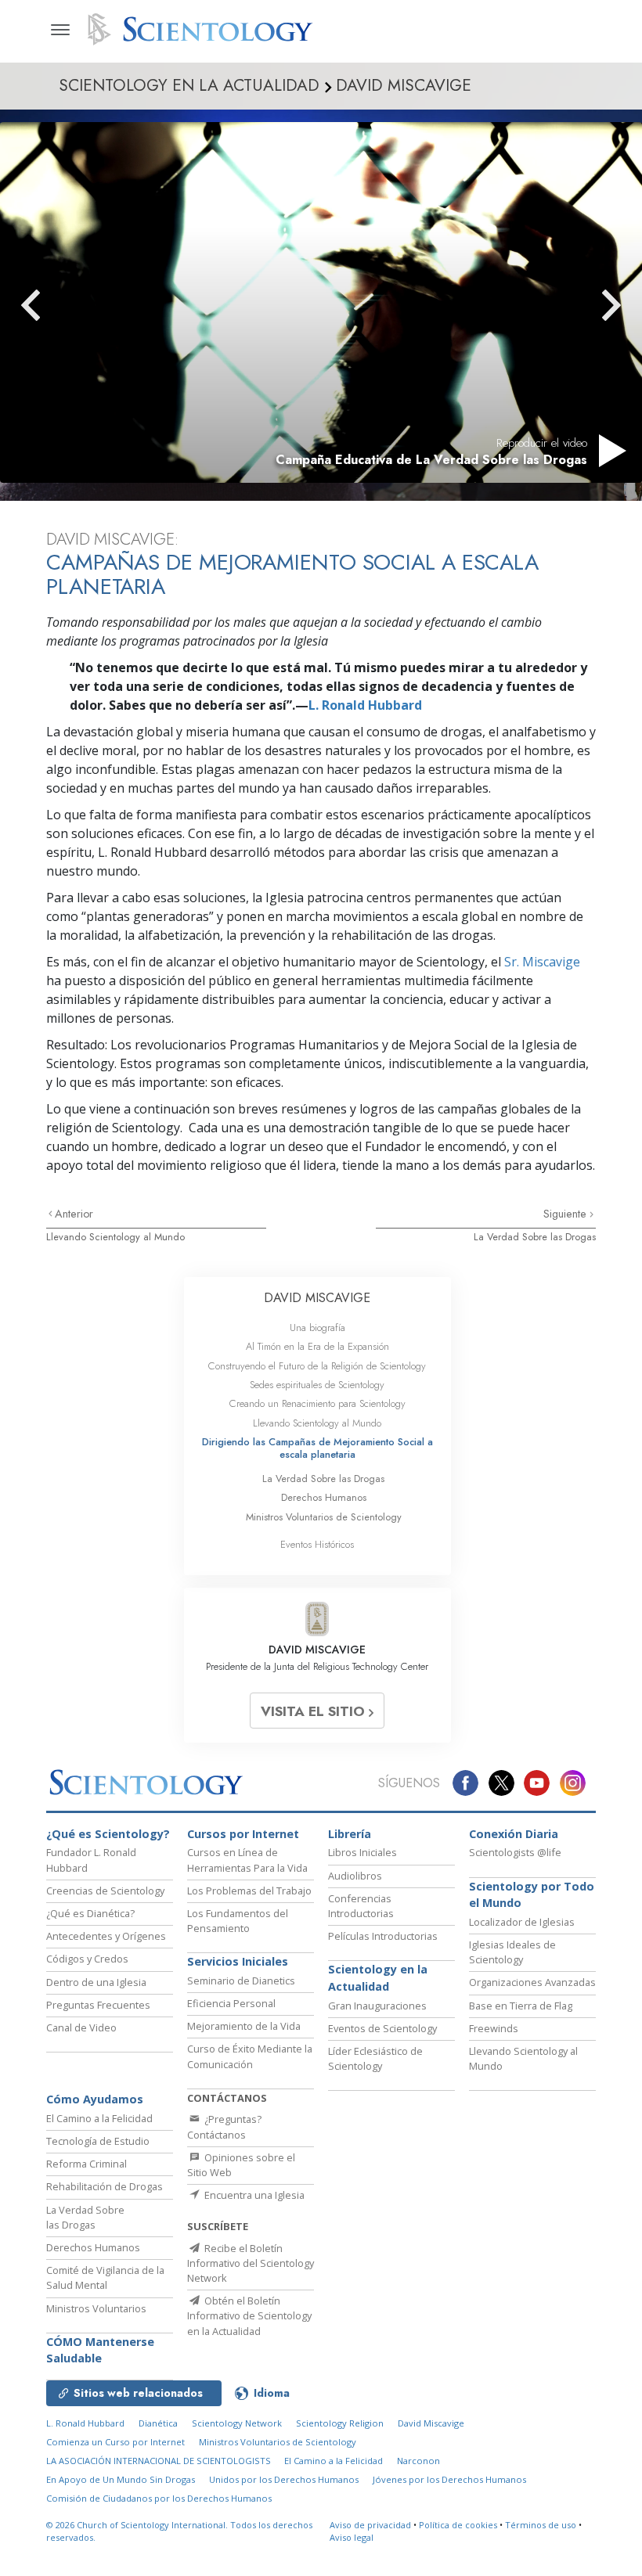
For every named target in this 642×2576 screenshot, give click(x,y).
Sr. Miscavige (542, 962)
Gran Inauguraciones (377, 2006)
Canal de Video (81, 2027)
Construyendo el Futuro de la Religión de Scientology (317, 1366)
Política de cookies (458, 2525)
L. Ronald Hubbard (365, 705)
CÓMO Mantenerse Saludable (100, 2350)
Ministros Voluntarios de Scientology (324, 1517)
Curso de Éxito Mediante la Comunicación (250, 2056)
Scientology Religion (340, 2423)
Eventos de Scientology (382, 2028)
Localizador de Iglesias (522, 1922)
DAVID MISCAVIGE (317, 1298)
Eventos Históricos (317, 1544)
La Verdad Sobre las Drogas (535, 1237)
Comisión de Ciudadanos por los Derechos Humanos (159, 2498)
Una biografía (317, 1328)
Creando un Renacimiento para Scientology (317, 1403)
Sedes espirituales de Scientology (317, 1385)
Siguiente (566, 1214)
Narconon (418, 2461)
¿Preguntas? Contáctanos (224, 2126)
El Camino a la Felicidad (99, 2118)
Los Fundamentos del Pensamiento (238, 1921)
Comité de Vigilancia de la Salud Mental (105, 2277)
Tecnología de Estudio (98, 2141)
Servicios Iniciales (238, 1961)
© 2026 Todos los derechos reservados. (179, 2531)
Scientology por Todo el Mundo (532, 1895)
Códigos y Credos (87, 1959)
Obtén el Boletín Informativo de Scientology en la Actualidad (249, 2315)
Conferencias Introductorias (361, 1906)
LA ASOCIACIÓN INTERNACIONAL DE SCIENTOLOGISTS (160, 2461)
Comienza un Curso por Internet (115, 2442)
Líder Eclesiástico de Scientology (375, 2058)
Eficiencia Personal (231, 2003)
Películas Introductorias (383, 1936)
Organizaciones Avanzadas (532, 1982)
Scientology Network (237, 2423)
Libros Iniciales (362, 1852)
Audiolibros (355, 1876)
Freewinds (494, 2028)
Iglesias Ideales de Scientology (512, 1952)
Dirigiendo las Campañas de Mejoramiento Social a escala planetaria (317, 1448)
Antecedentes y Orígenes (106, 1936)
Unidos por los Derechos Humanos (284, 2479)
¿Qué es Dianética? (90, 1913)
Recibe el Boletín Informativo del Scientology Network (251, 2263)
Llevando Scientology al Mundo (115, 1237)
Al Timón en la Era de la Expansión (317, 1346)
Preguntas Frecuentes (98, 2005)
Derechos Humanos (324, 1497)
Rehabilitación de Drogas (105, 2186)
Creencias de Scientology (105, 1891)
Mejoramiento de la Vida (244, 2026)
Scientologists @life (515, 1852)
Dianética (158, 2423)
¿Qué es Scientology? (108, 1834)
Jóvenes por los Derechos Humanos (449, 2479)
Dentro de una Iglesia (96, 1982)
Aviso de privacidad (370, 2525)
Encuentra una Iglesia (253, 2195)
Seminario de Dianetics (241, 1981)
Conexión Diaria (514, 1834)
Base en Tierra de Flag (521, 2006)
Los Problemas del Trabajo (249, 1891)
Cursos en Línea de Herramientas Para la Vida (247, 1860)
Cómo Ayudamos (95, 2099)
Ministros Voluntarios (96, 2308)
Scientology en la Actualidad (378, 1978)
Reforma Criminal (87, 2164)
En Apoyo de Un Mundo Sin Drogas (121, 2479)
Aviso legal (352, 2537)
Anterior (74, 1214)
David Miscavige (431, 2423)
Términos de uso (541, 2525)
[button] (59, 305)
